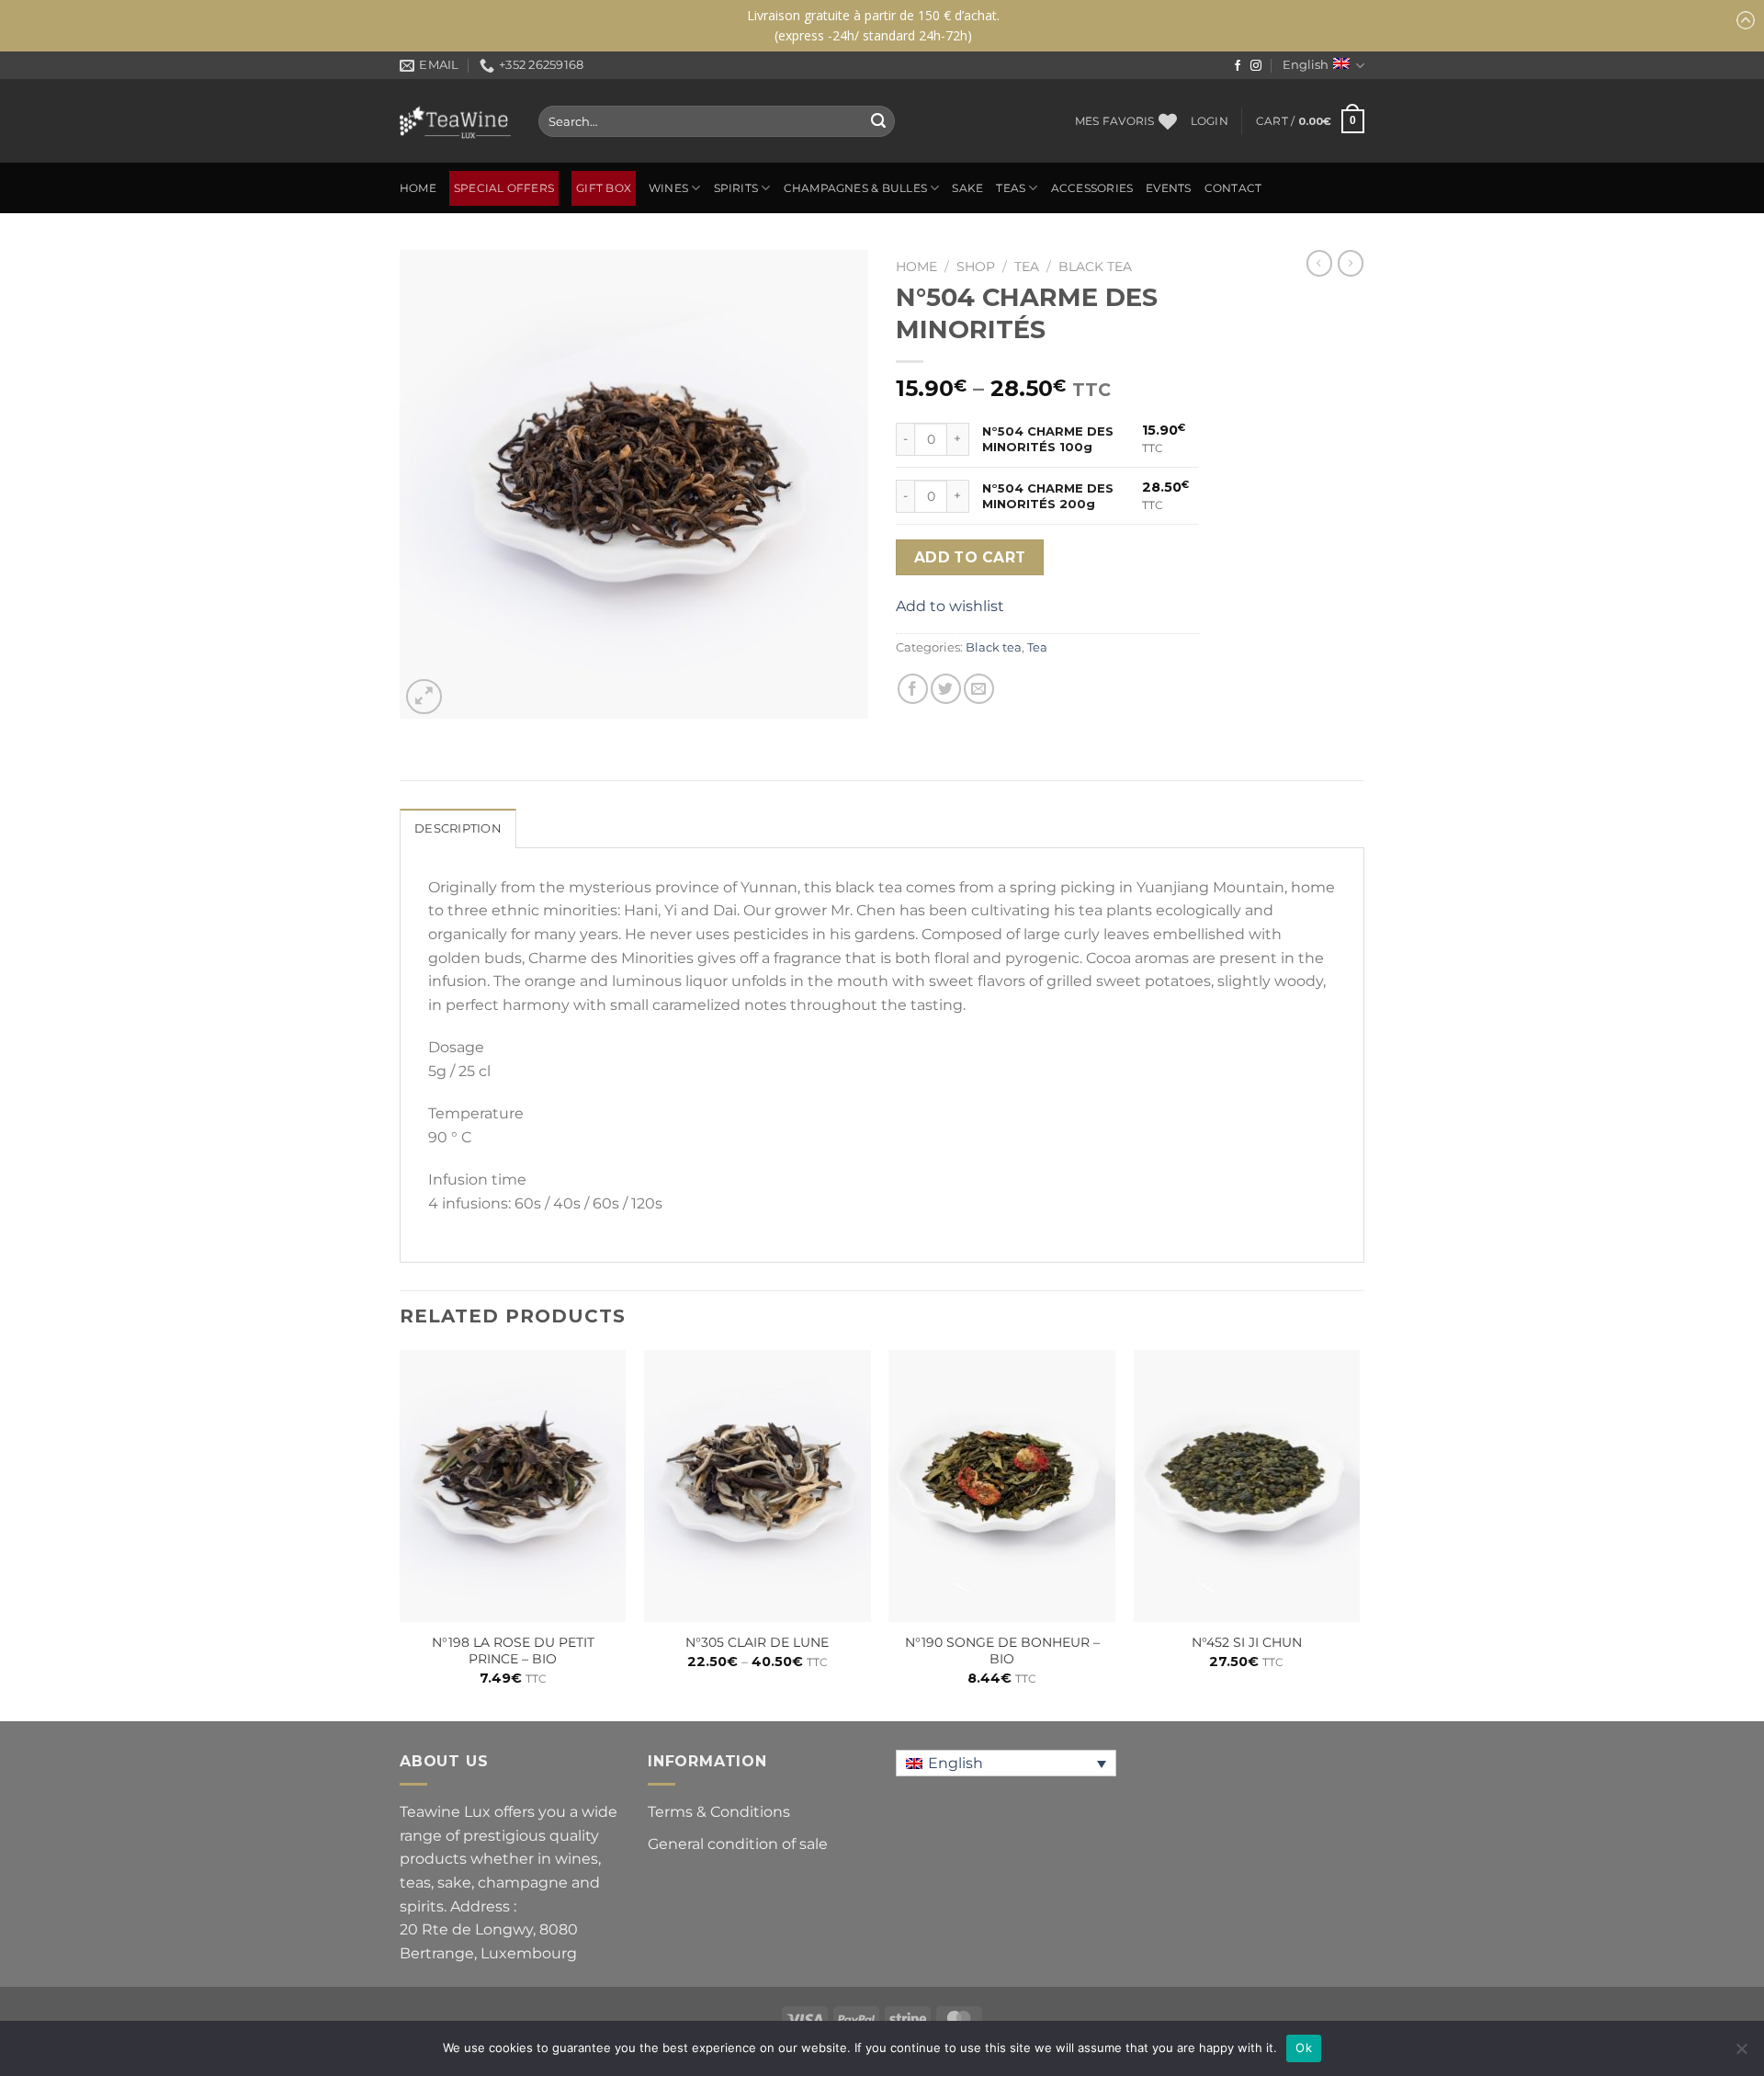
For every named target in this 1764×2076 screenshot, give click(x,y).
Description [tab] (458, 828)
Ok (1304, 2048)
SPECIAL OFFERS (504, 188)
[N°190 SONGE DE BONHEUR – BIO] (1002, 1486)
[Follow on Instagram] (1256, 66)
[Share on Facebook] (913, 689)
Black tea (1095, 267)
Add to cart (970, 557)
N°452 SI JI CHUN (1247, 1642)
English (1306, 65)
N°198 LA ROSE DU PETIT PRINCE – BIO (513, 1651)
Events (1168, 188)
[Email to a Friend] (979, 689)
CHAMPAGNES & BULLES (855, 188)
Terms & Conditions (719, 1812)
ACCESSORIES (1092, 188)
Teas (1011, 188)
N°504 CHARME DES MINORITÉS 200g (1048, 496)
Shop (976, 267)
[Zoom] (424, 697)
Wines (668, 188)
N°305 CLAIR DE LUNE (757, 1642)
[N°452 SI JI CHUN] (1247, 1486)
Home (418, 188)
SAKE (967, 188)
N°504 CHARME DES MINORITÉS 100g (1048, 439)
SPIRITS (736, 188)
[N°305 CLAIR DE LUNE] (758, 1486)
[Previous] (401, 1534)
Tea (1027, 267)
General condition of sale (738, 1844)
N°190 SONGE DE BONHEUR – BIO (1002, 1651)
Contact (1233, 188)
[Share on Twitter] (946, 689)
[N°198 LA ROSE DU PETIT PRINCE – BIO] (513, 1486)
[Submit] (878, 121)
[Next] (1359, 1534)
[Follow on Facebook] (1238, 66)
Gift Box (604, 188)
